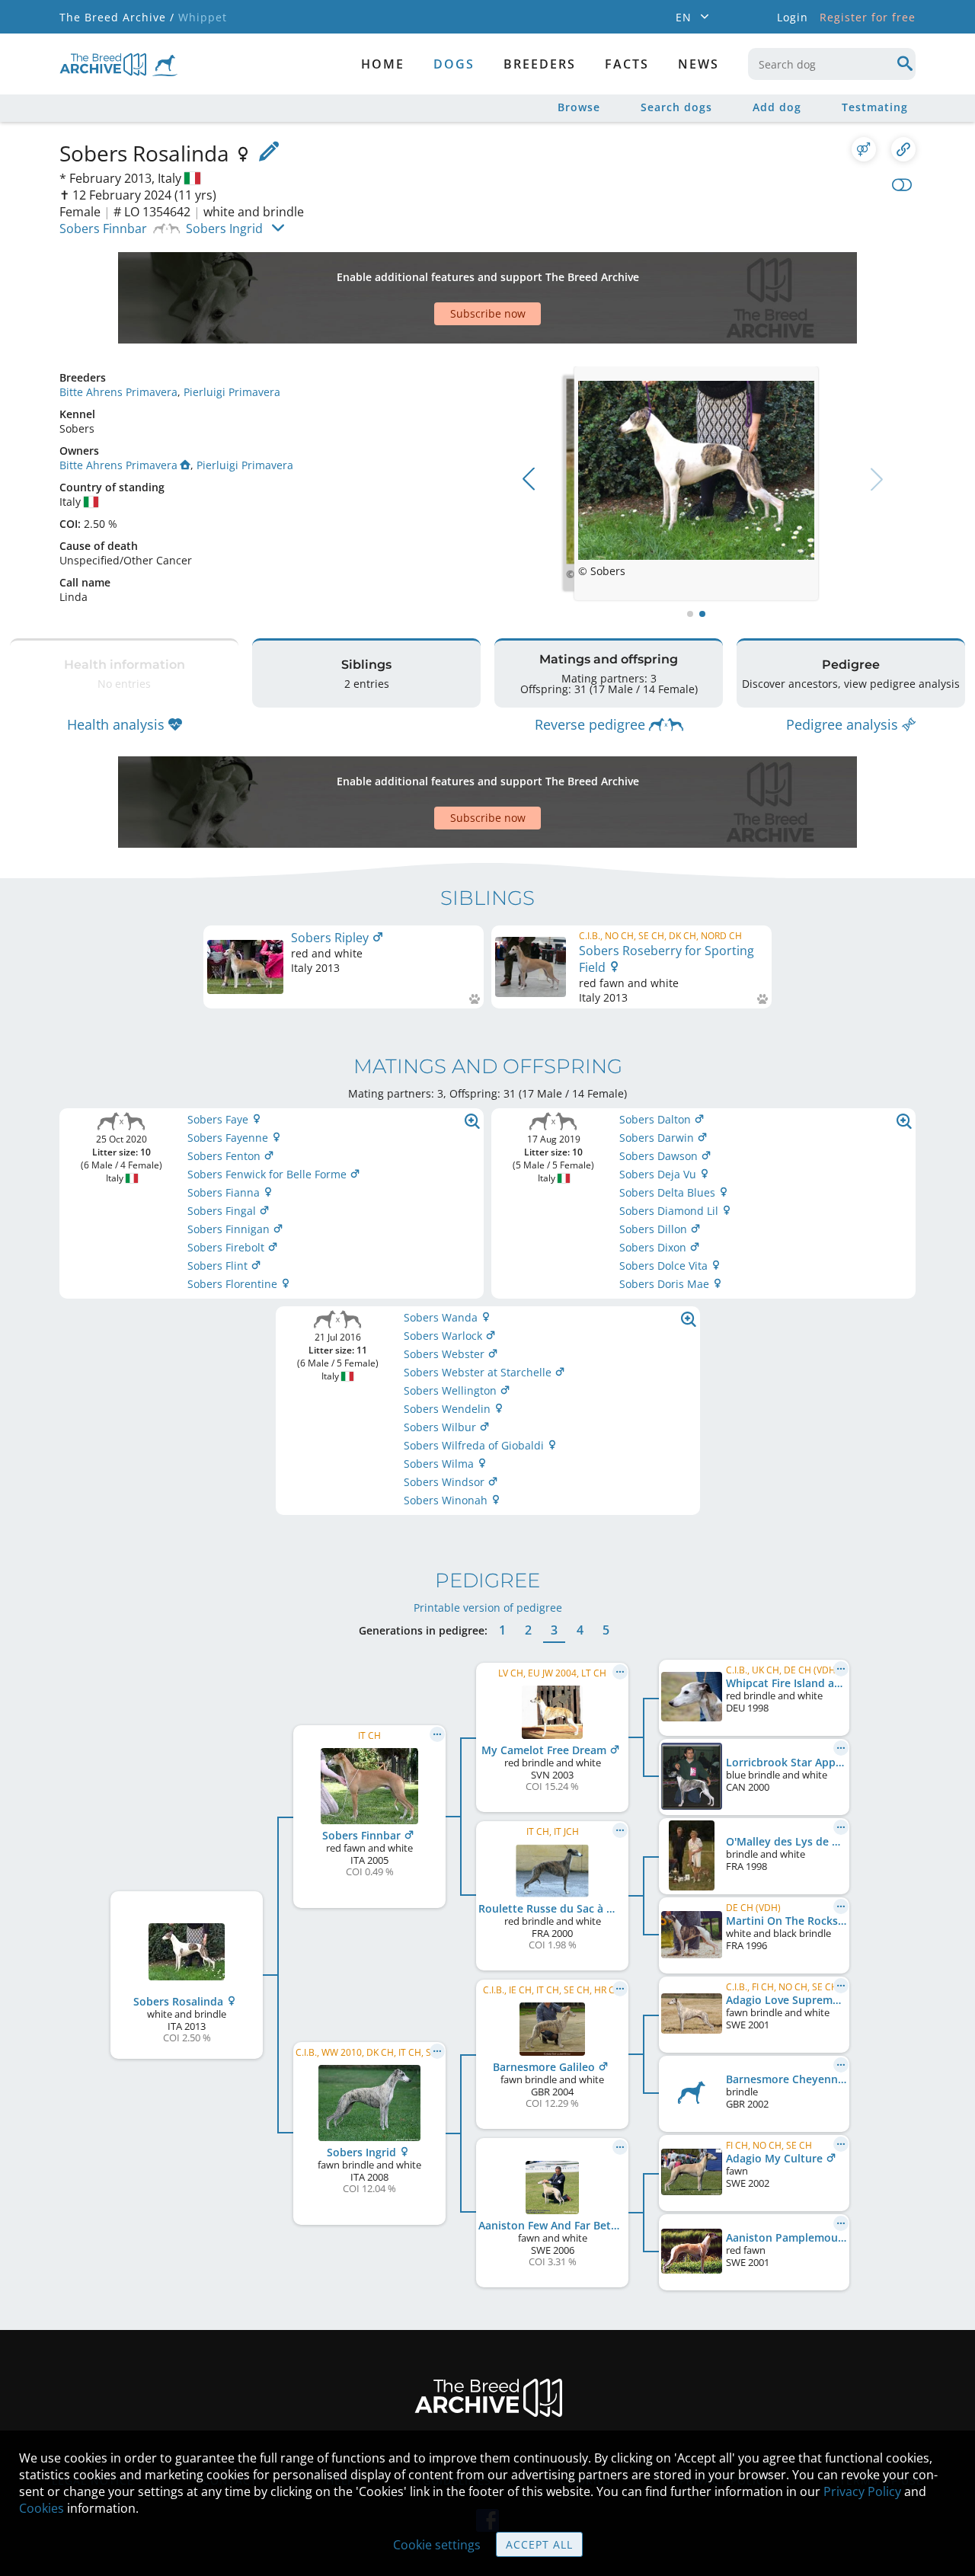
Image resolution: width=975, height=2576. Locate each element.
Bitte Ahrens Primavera (118, 392)
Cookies (42, 2508)
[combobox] (832, 64)
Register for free (868, 17)
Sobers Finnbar (103, 229)
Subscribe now (488, 313)
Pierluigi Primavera (232, 392)
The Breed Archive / (117, 17)
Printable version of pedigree (488, 1608)
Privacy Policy (862, 2491)
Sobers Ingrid (224, 229)
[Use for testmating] (864, 149)
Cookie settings (437, 2545)
